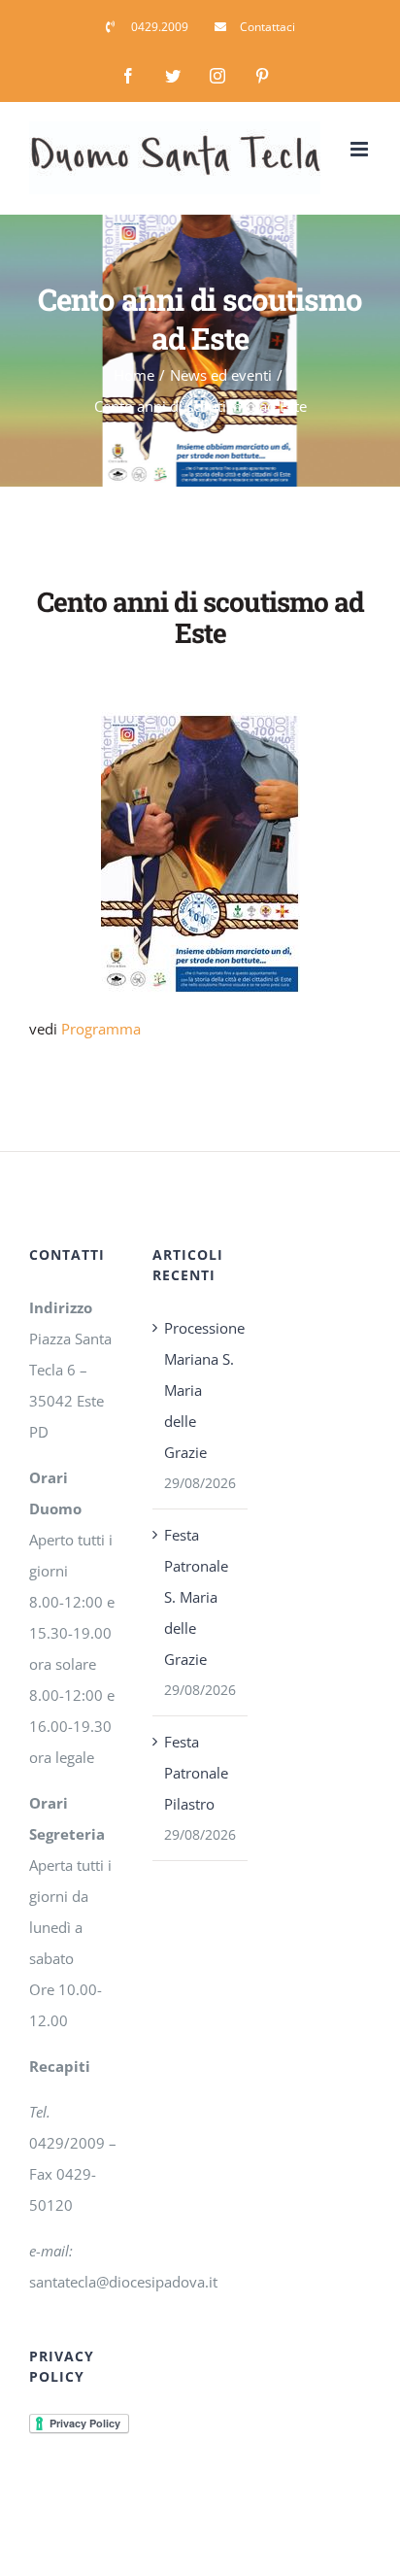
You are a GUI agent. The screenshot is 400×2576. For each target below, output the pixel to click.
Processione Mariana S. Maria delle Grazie (200, 1390)
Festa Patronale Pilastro (196, 1773)
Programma (101, 1029)
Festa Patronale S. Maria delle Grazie (196, 1597)
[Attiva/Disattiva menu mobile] (361, 149)
